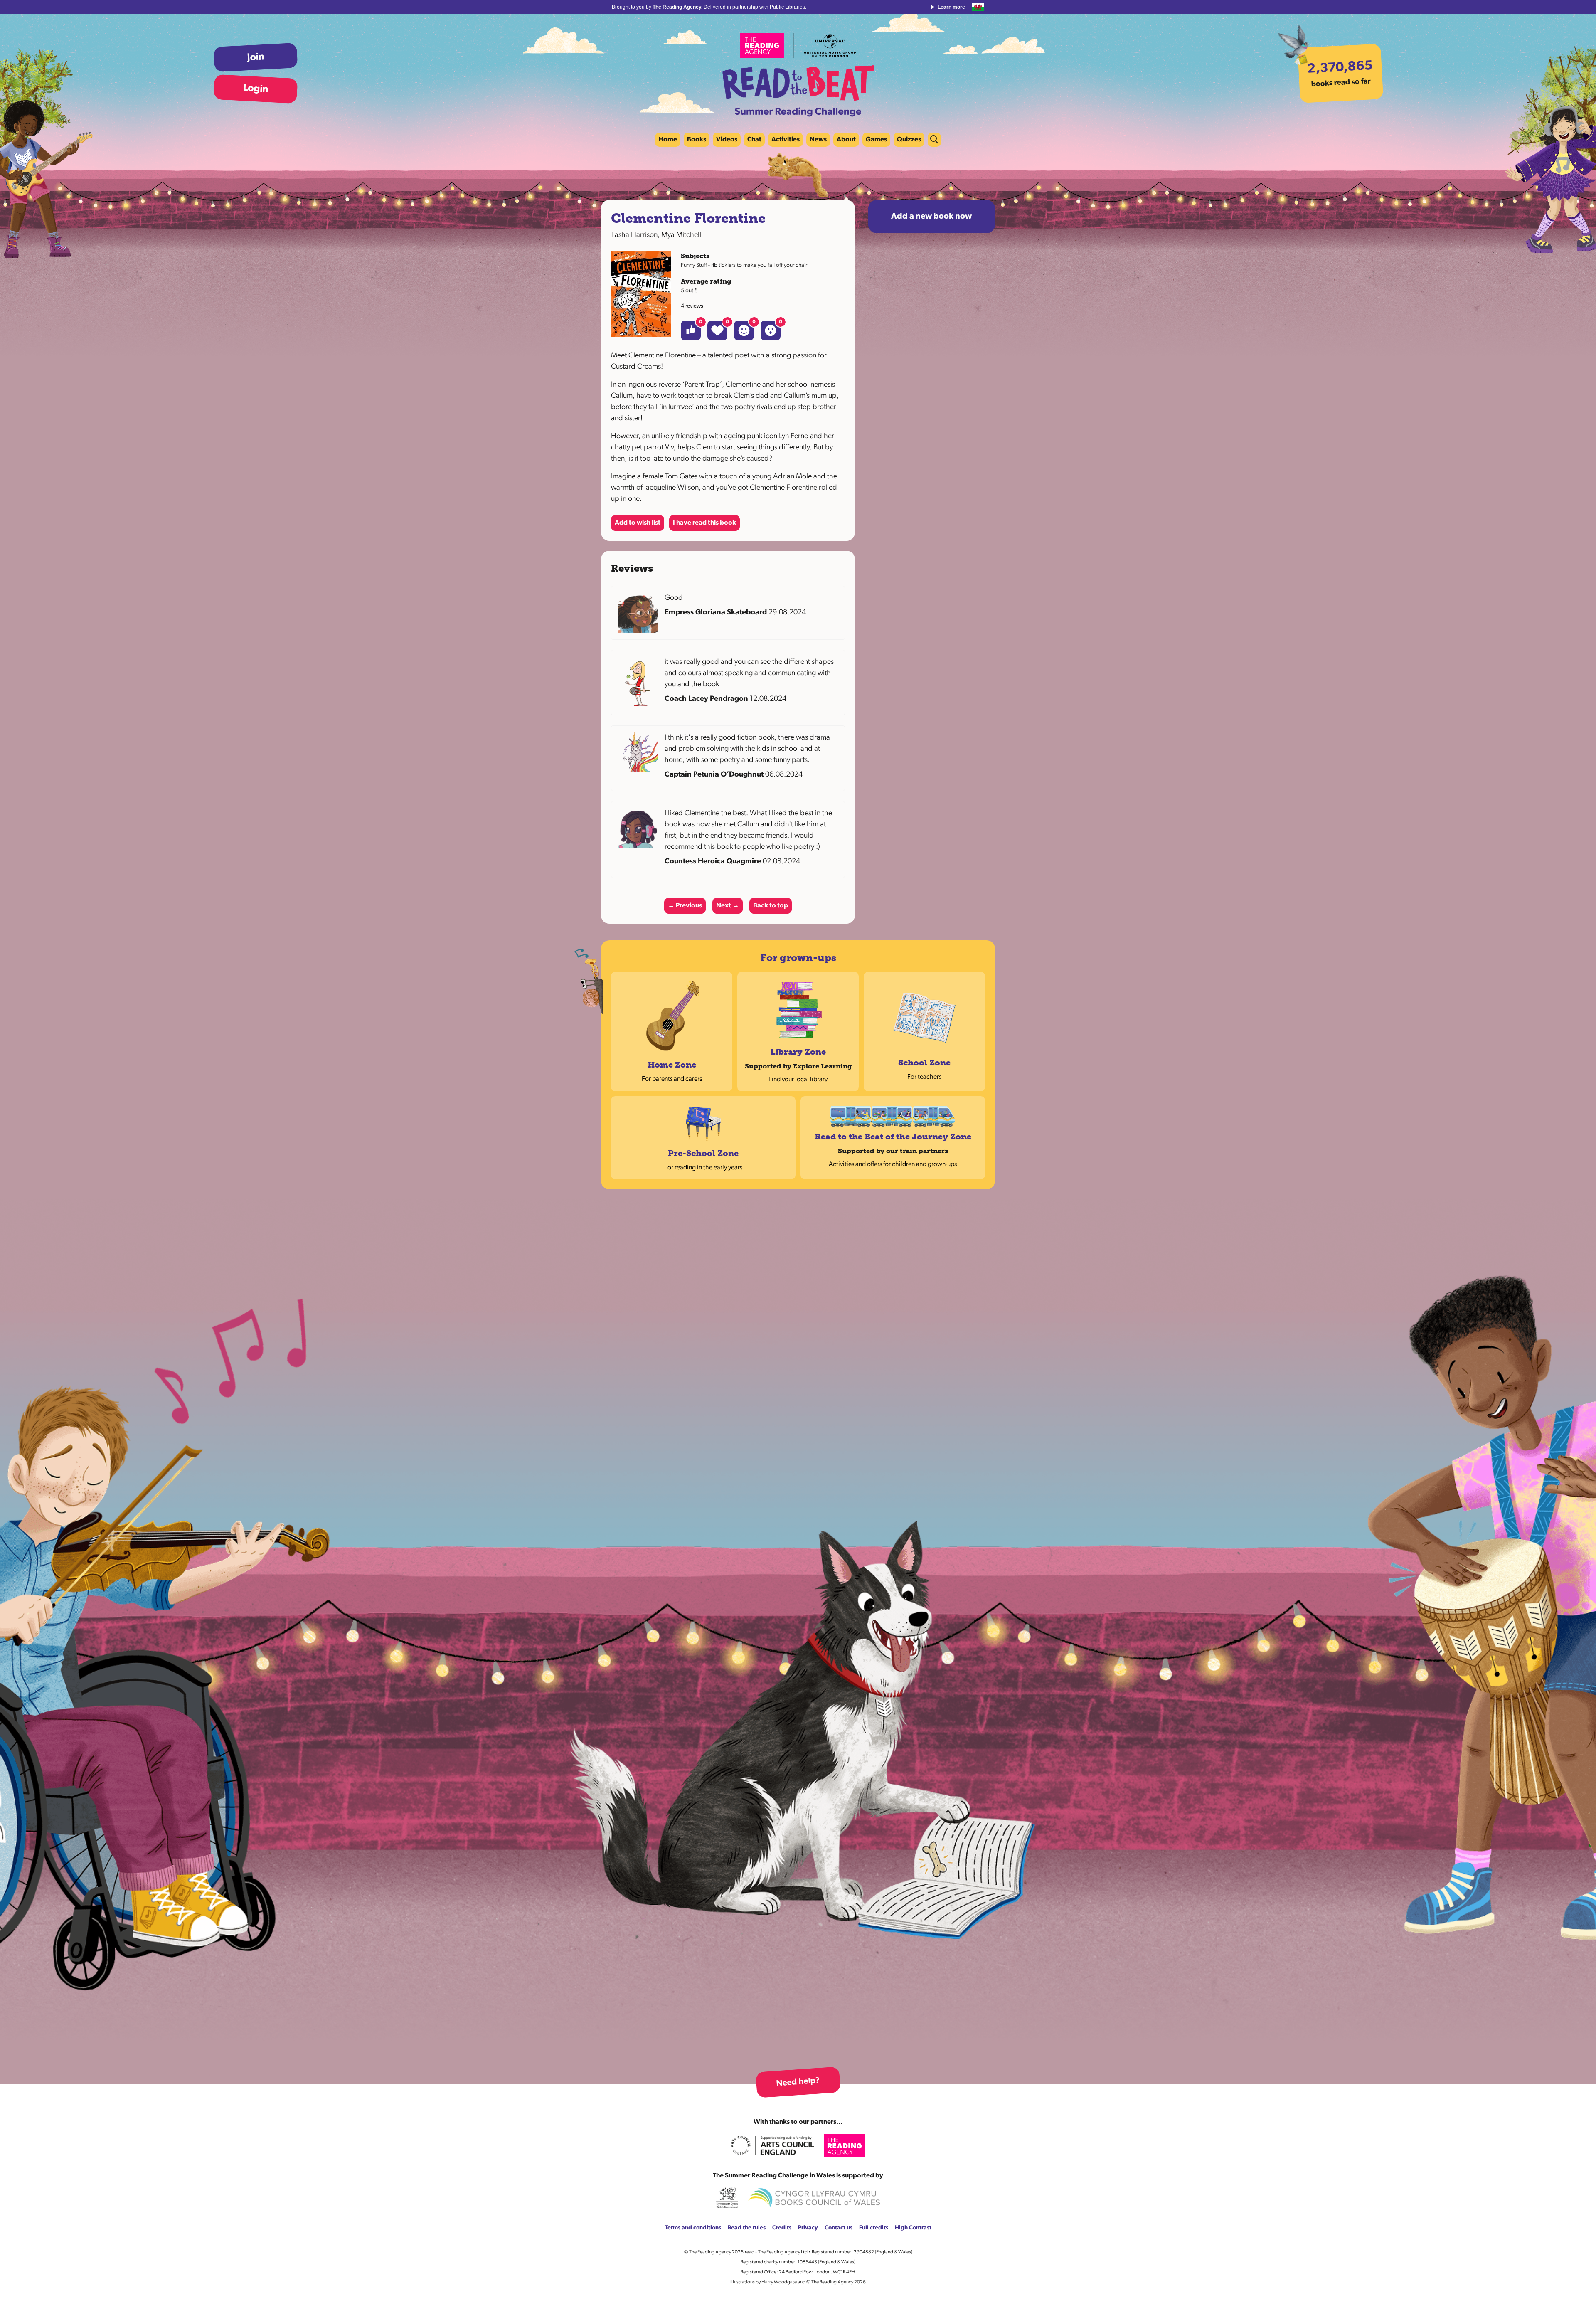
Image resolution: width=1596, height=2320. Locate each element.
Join (256, 57)
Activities (786, 140)
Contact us (839, 2228)
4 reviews (692, 306)
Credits (782, 2228)
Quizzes (909, 140)
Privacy (808, 2228)
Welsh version (978, 7)
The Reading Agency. (678, 7)
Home (668, 140)
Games (876, 140)
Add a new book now (931, 217)
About (846, 140)
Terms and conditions (693, 2228)
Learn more (951, 7)
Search (934, 140)
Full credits (874, 2228)
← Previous (685, 906)
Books (697, 140)
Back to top (771, 906)
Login (256, 89)
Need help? (798, 2082)
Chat (754, 140)
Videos (727, 140)
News (818, 140)
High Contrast (913, 2228)
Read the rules (747, 2228)
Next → (728, 906)
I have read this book (704, 523)
